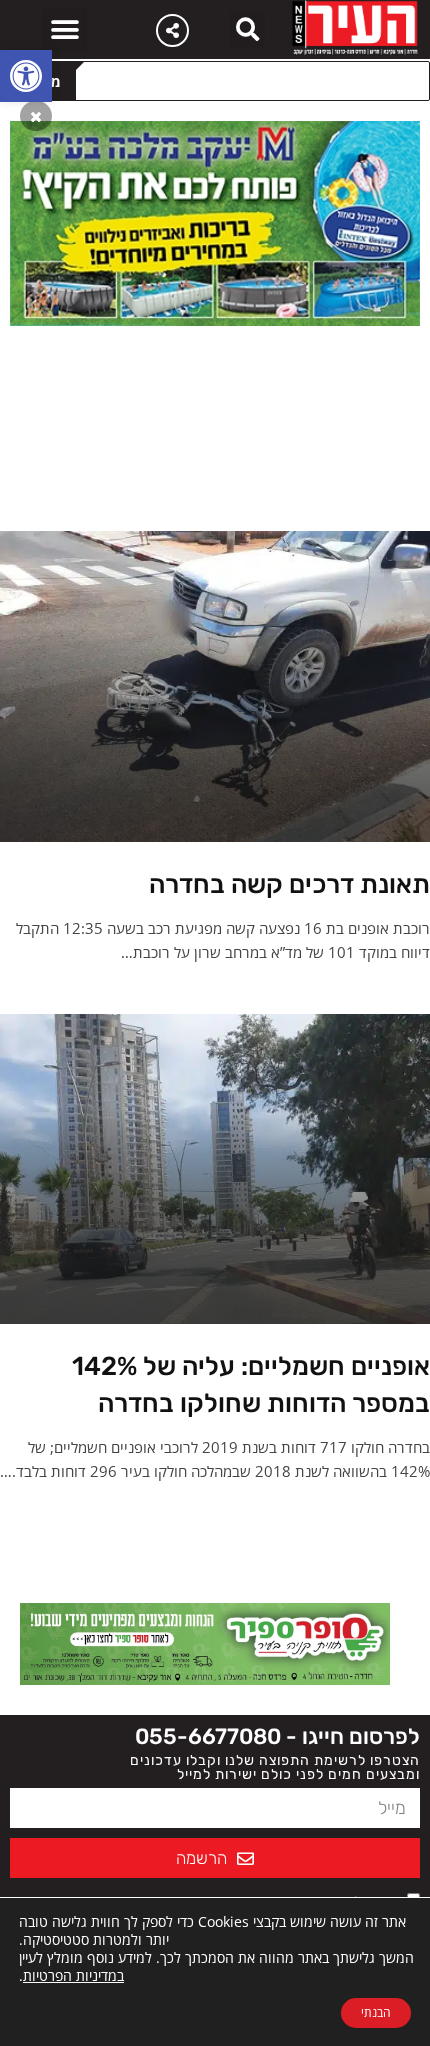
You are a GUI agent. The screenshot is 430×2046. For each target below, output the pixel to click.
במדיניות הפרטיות (73, 1975)
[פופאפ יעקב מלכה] (215, 222)
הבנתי (376, 2012)
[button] (26, 76)
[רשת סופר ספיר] (205, 1642)
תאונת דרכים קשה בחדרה (289, 884)
